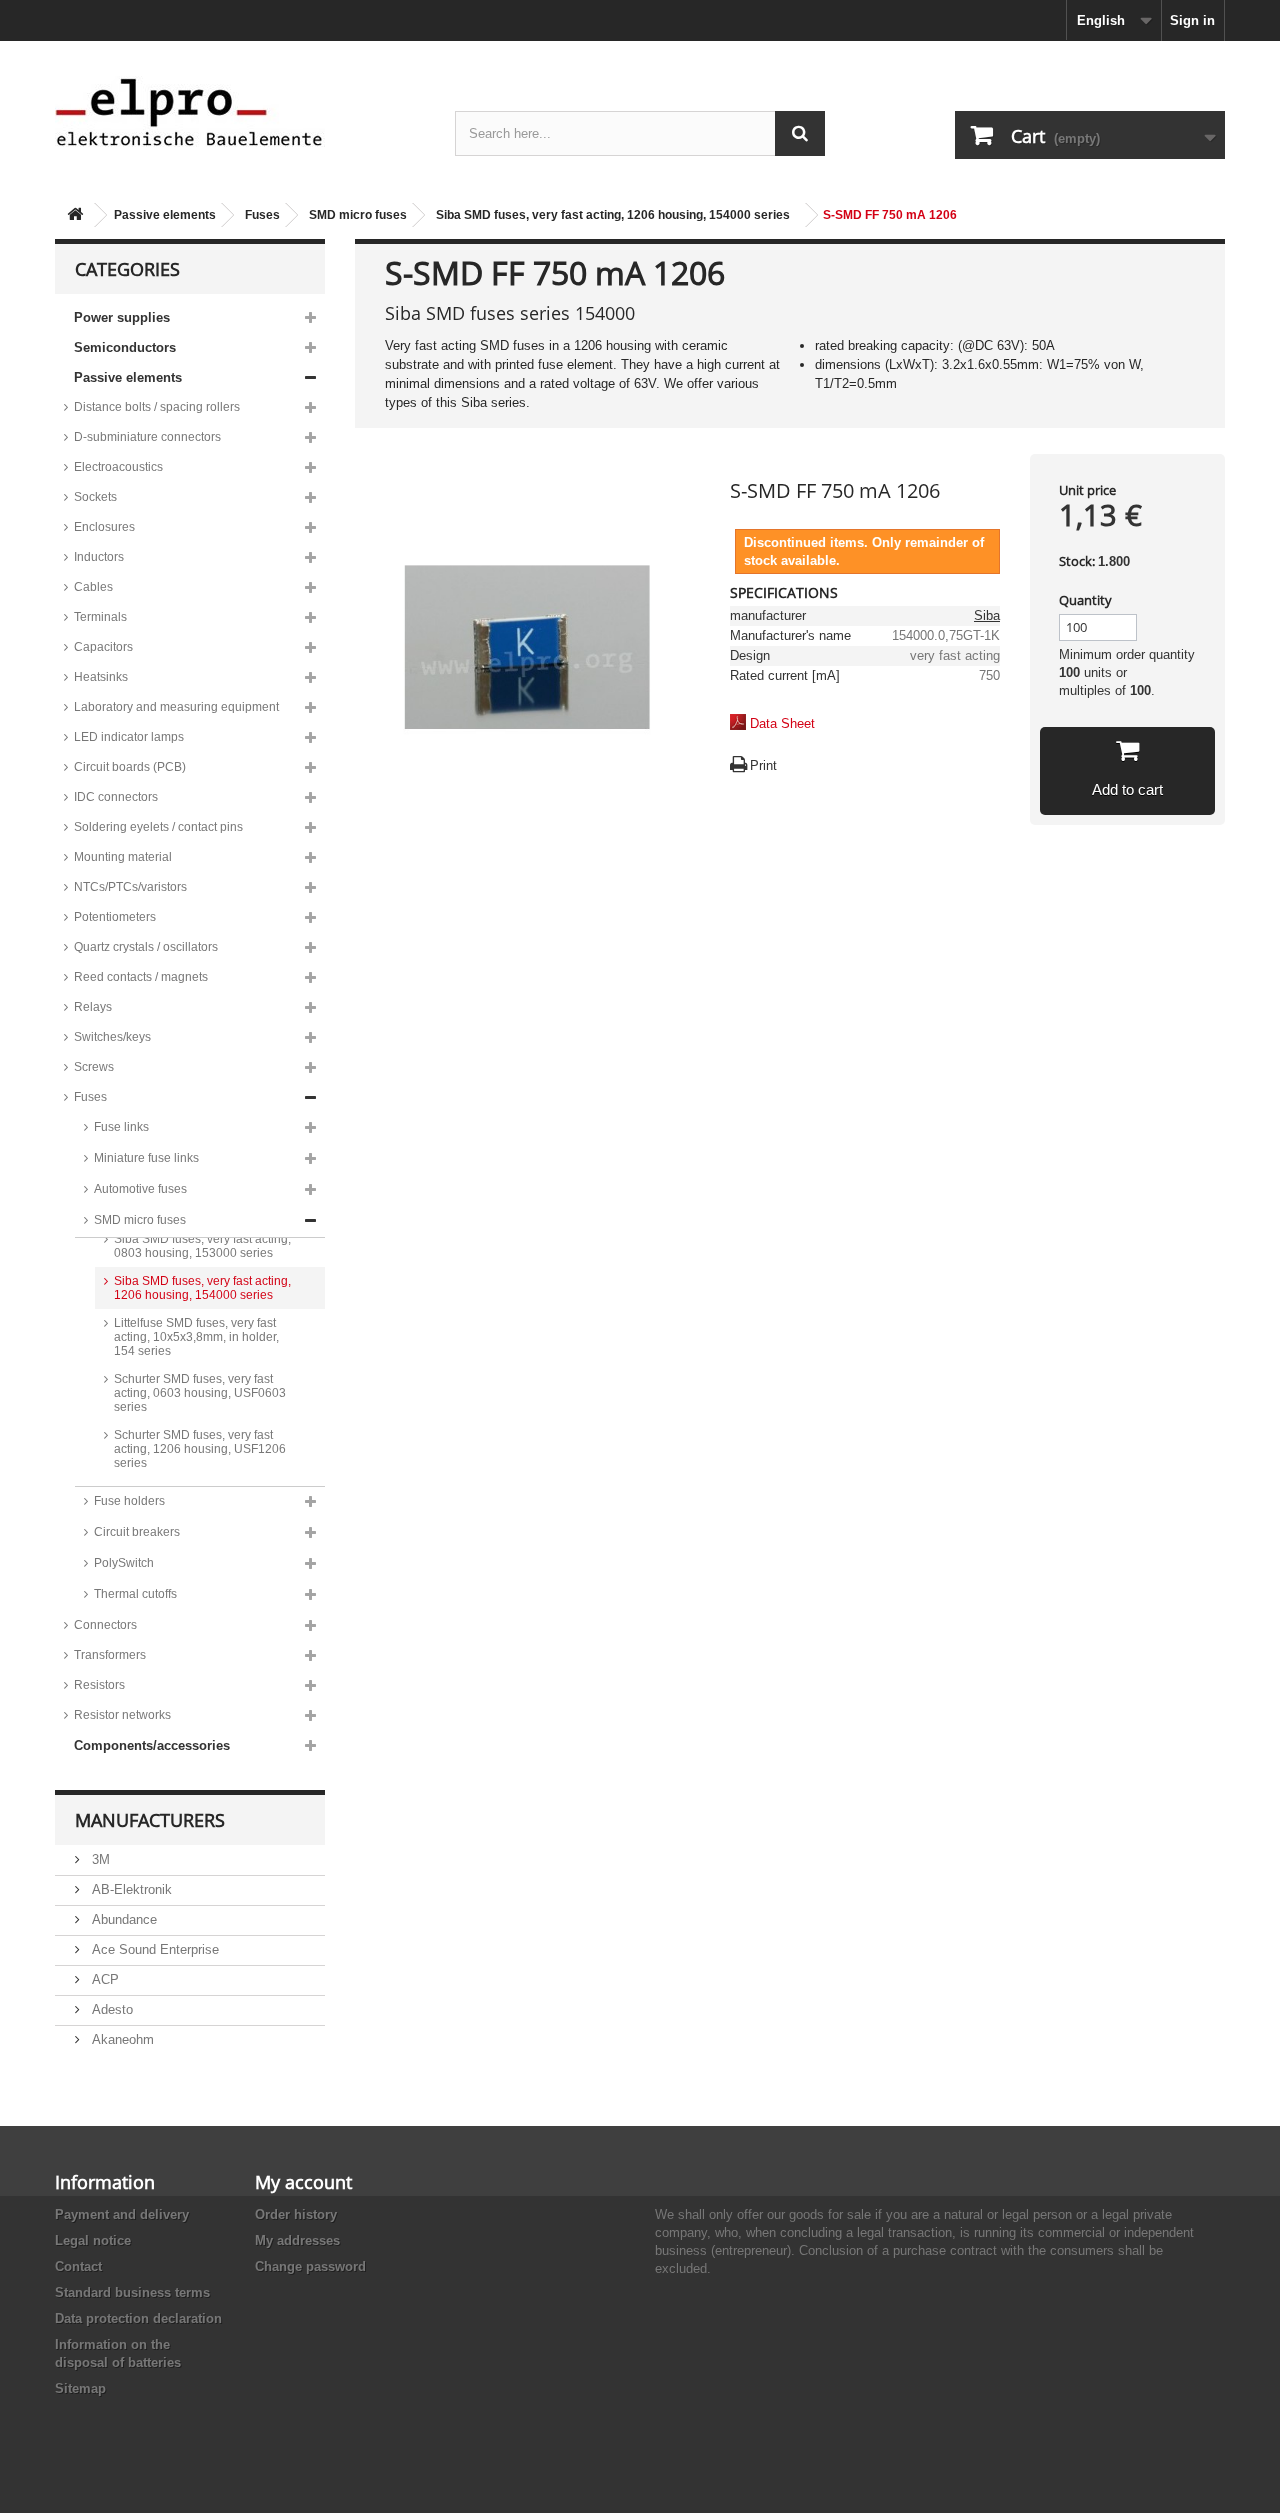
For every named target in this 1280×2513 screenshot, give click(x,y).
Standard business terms (132, 2292)
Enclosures (104, 527)
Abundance (122, 1919)
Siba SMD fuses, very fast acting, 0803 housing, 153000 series (202, 1246)
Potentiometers (115, 917)
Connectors (105, 1625)
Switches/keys (112, 1037)
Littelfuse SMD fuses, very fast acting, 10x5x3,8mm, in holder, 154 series (196, 1337)
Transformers (110, 1655)
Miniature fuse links (146, 1158)
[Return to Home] (75, 215)
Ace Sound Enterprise (153, 1949)
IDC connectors (116, 797)
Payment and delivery (122, 2214)
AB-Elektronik (130, 1889)
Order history (296, 2214)
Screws (94, 1067)
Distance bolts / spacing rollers (157, 407)
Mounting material (123, 857)
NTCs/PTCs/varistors (130, 887)
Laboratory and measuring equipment (176, 707)
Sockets (95, 497)
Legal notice (93, 2240)
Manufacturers (150, 1820)
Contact (78, 2266)
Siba (987, 615)
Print (763, 765)
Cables (93, 587)
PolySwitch (124, 1563)
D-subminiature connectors (147, 437)
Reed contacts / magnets (141, 977)
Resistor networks (122, 1715)
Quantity (1085, 600)
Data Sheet (782, 723)
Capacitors (103, 647)
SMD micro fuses (358, 215)
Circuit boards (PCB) (130, 767)
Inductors (99, 557)
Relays (93, 1007)
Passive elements (165, 215)
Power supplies (122, 317)
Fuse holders (129, 1501)
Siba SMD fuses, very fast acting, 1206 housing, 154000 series (613, 215)
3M (99, 1859)
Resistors (99, 1685)
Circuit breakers (137, 1532)
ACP (103, 1979)
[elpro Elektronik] (240, 111)
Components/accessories (152, 1745)
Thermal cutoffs (135, 1594)
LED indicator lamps (129, 737)
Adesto (110, 2009)
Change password (310, 2266)
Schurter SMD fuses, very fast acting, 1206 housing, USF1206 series (200, 1449)
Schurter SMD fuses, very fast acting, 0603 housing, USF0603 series (200, 1393)
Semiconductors (125, 347)
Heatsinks (101, 677)
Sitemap (80, 2388)
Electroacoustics (118, 467)
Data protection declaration (138, 2318)
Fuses (262, 215)
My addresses (297, 2240)
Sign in (1192, 20)
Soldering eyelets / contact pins (158, 827)
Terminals (100, 617)
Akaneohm (121, 2039)
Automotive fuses (140, 1189)
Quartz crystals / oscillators (146, 947)
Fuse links (121, 1127)
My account (303, 2182)
